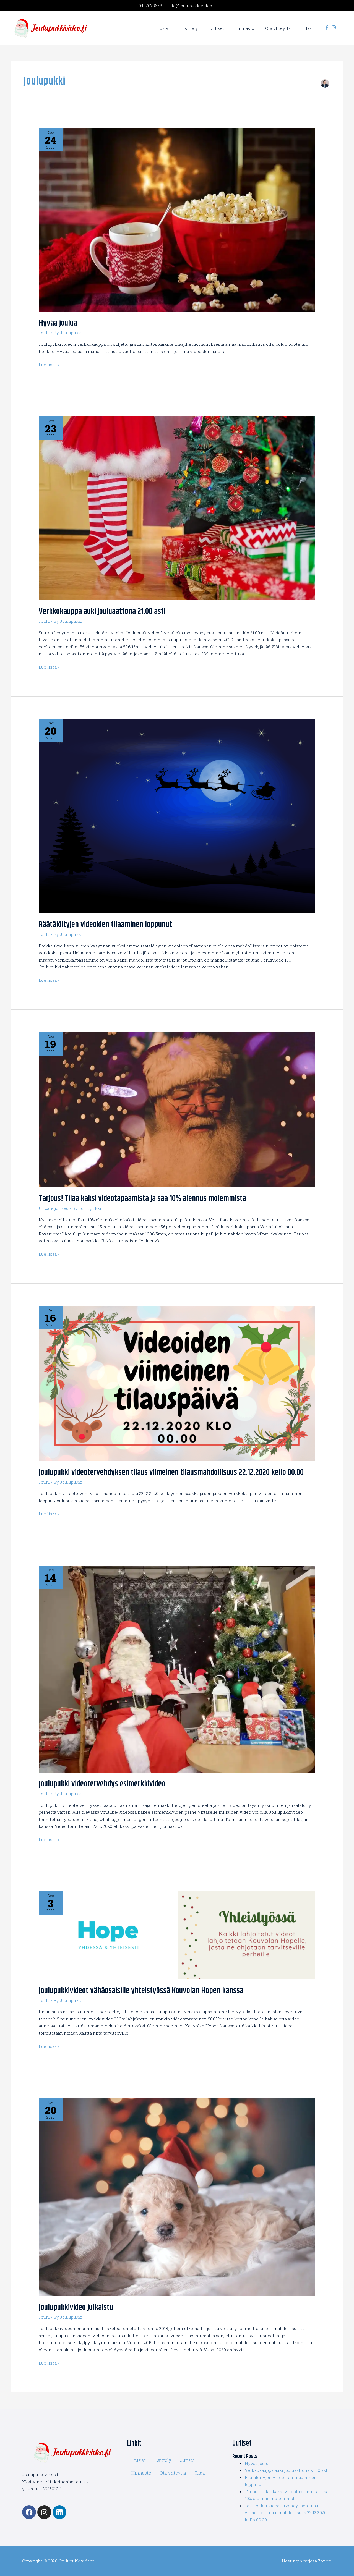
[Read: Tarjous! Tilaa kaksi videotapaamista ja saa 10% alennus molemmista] (177, 1109)
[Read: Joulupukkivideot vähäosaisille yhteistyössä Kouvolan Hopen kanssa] (177, 1934)
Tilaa (200, 2473)
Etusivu (139, 2460)
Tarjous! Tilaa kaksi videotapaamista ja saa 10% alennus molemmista (142, 1198)
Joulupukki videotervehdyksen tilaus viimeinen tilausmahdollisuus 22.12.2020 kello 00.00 (171, 1472)
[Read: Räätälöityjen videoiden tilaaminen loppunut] (177, 815)
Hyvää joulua (58, 323)
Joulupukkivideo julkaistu (76, 2307)
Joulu (44, 333)
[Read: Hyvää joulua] (177, 219)
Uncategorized (54, 1208)
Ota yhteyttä (173, 2473)
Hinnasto (141, 2473)
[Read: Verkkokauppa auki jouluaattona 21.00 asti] (177, 507)
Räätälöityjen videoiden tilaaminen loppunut (105, 925)
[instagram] (335, 27)
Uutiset (187, 2460)
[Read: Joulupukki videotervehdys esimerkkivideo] (177, 1669)
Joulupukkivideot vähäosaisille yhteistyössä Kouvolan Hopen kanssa (141, 1991)
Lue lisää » (49, 364)
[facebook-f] (328, 27)
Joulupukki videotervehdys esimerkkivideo (102, 1784)
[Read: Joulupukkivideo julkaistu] (177, 2196)
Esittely (163, 2460)
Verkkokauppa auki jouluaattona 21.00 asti (102, 611)
